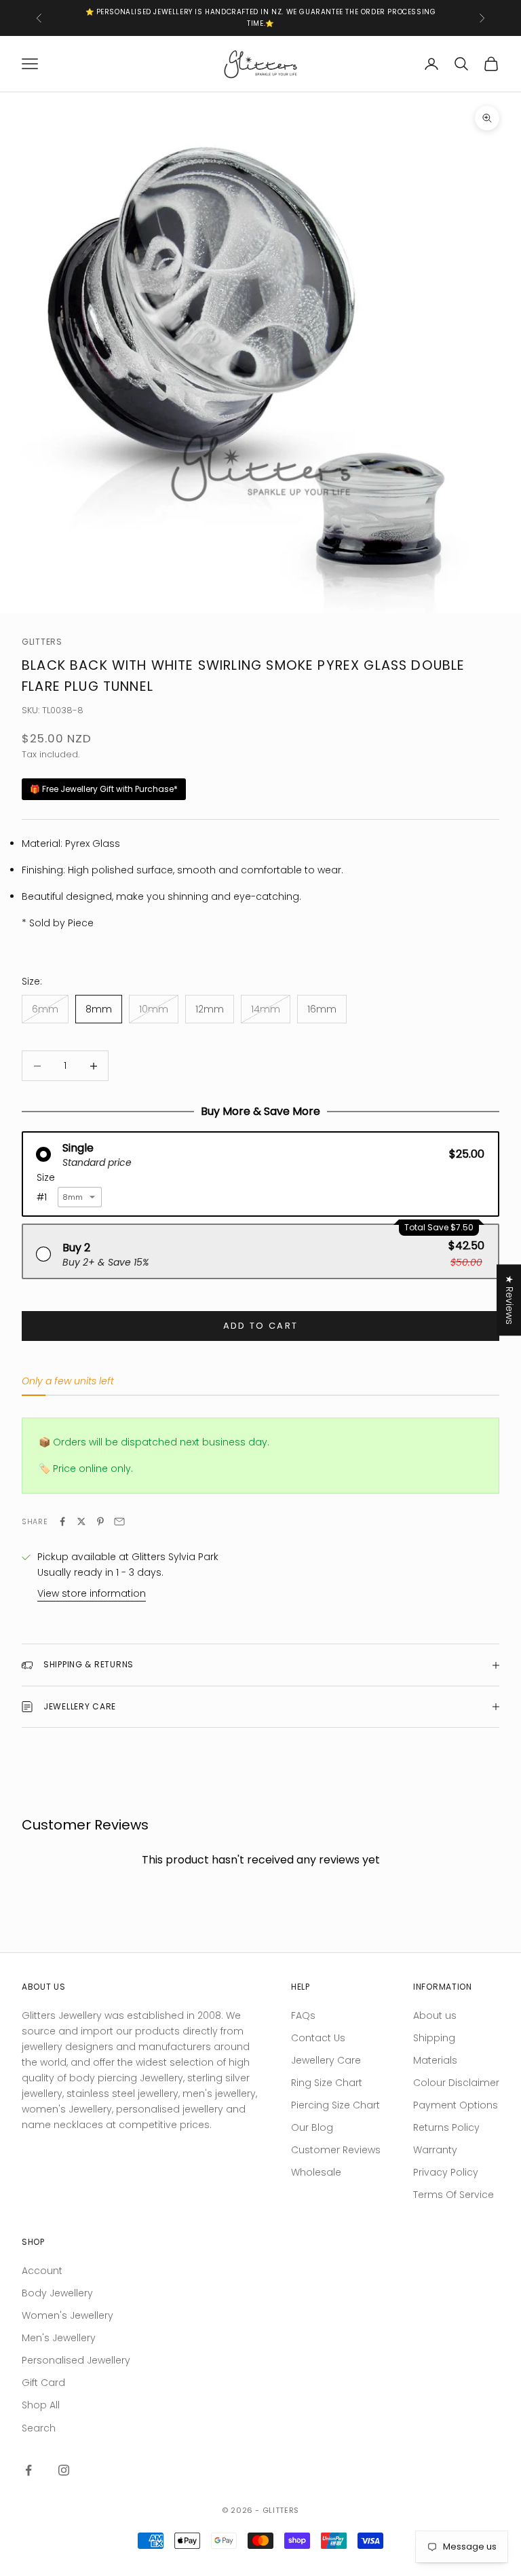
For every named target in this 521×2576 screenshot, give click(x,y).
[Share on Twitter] (81, 1521)
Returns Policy (446, 2127)
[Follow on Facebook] (28, 2470)
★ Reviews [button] (509, 1300)
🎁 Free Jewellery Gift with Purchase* (104, 789)
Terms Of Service (454, 2195)
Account (42, 2271)
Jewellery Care (326, 2060)
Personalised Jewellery (76, 2360)
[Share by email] (119, 1521)
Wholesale (316, 2172)
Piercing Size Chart (335, 2105)
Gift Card (43, 2383)
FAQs (303, 2015)
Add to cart (261, 1326)
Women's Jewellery (67, 2315)
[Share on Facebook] (62, 1521)
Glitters (42, 642)
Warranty (435, 2150)
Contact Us (318, 2038)
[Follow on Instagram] (64, 2470)
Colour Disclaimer (456, 2083)
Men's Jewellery (59, 2338)
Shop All (41, 2405)
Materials (435, 2060)
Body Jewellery (57, 2293)
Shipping (434, 2038)
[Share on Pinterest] (100, 1521)
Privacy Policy (446, 2172)
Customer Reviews (336, 2150)
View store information (92, 1593)
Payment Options (456, 2105)
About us (435, 2015)
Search (39, 2428)
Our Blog (312, 2127)
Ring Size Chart (327, 2083)
